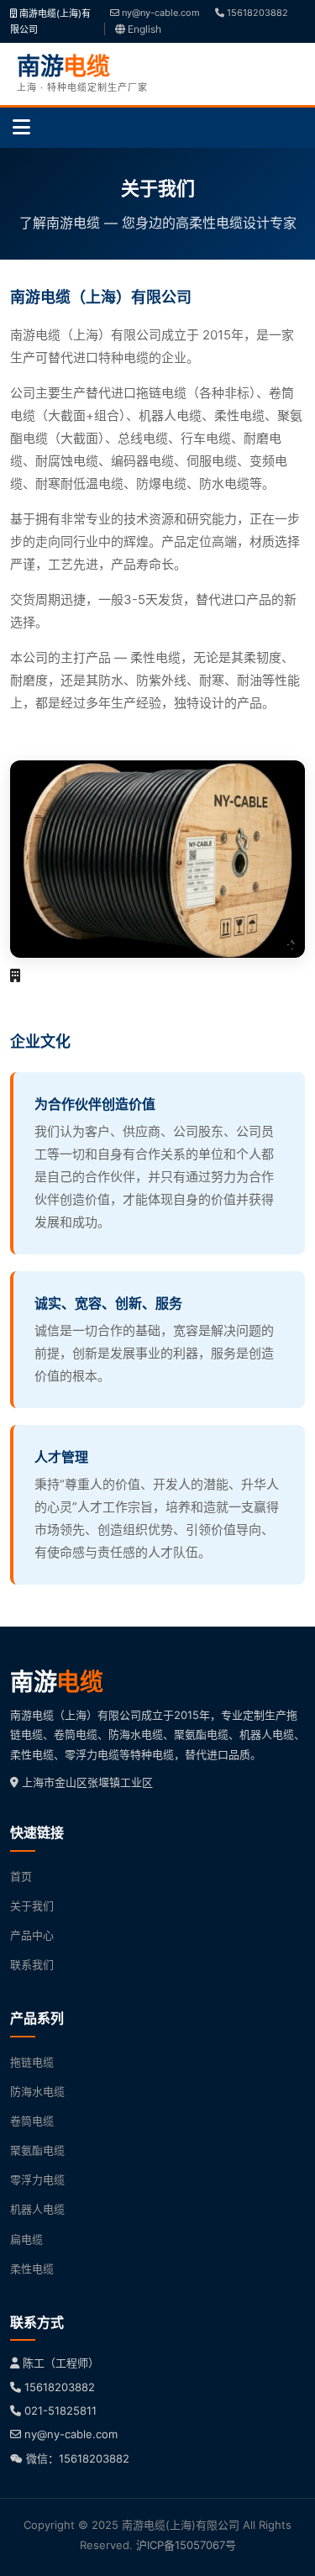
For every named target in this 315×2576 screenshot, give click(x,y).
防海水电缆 (37, 2091)
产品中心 (32, 1935)
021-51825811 (60, 2410)
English (143, 29)
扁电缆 (26, 2239)
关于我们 (32, 1906)
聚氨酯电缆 (37, 2150)
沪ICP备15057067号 (186, 2545)
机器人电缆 (37, 2209)
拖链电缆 (32, 2062)
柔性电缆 (32, 2268)
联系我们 (32, 1964)
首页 (21, 1876)
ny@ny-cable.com (160, 13)
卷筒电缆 (32, 2121)
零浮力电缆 (37, 2179)
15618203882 (256, 13)
